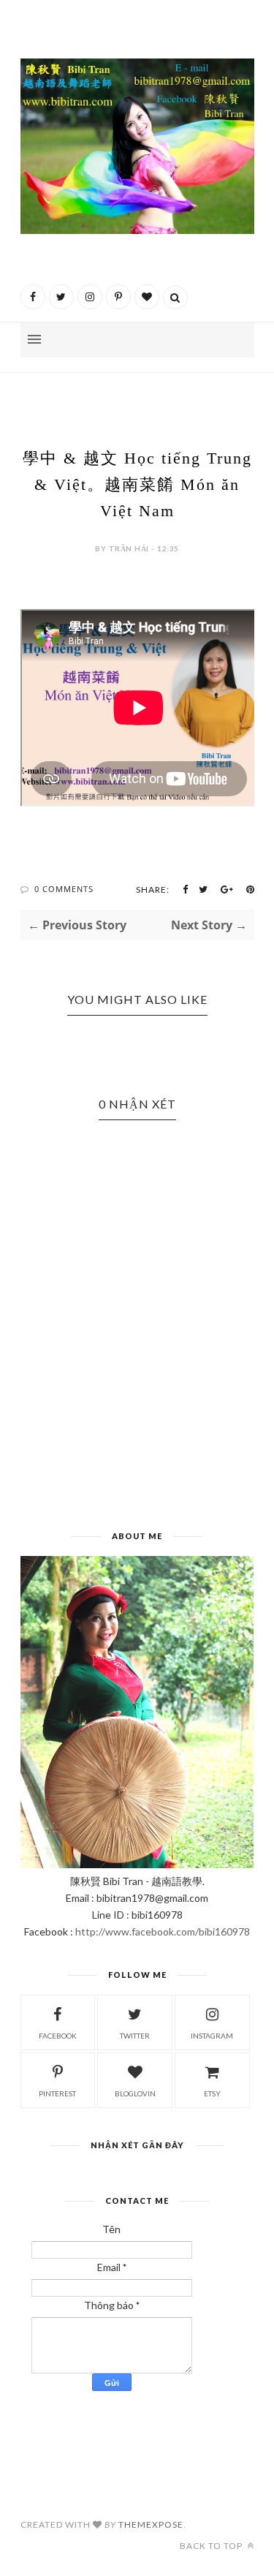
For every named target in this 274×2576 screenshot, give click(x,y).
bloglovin (135, 2093)
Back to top (212, 2546)
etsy (212, 2093)
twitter (135, 2036)
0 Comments (64, 889)
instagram (212, 2036)
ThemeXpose (151, 2524)
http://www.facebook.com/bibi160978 (163, 1931)
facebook (58, 2036)
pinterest (57, 2093)
